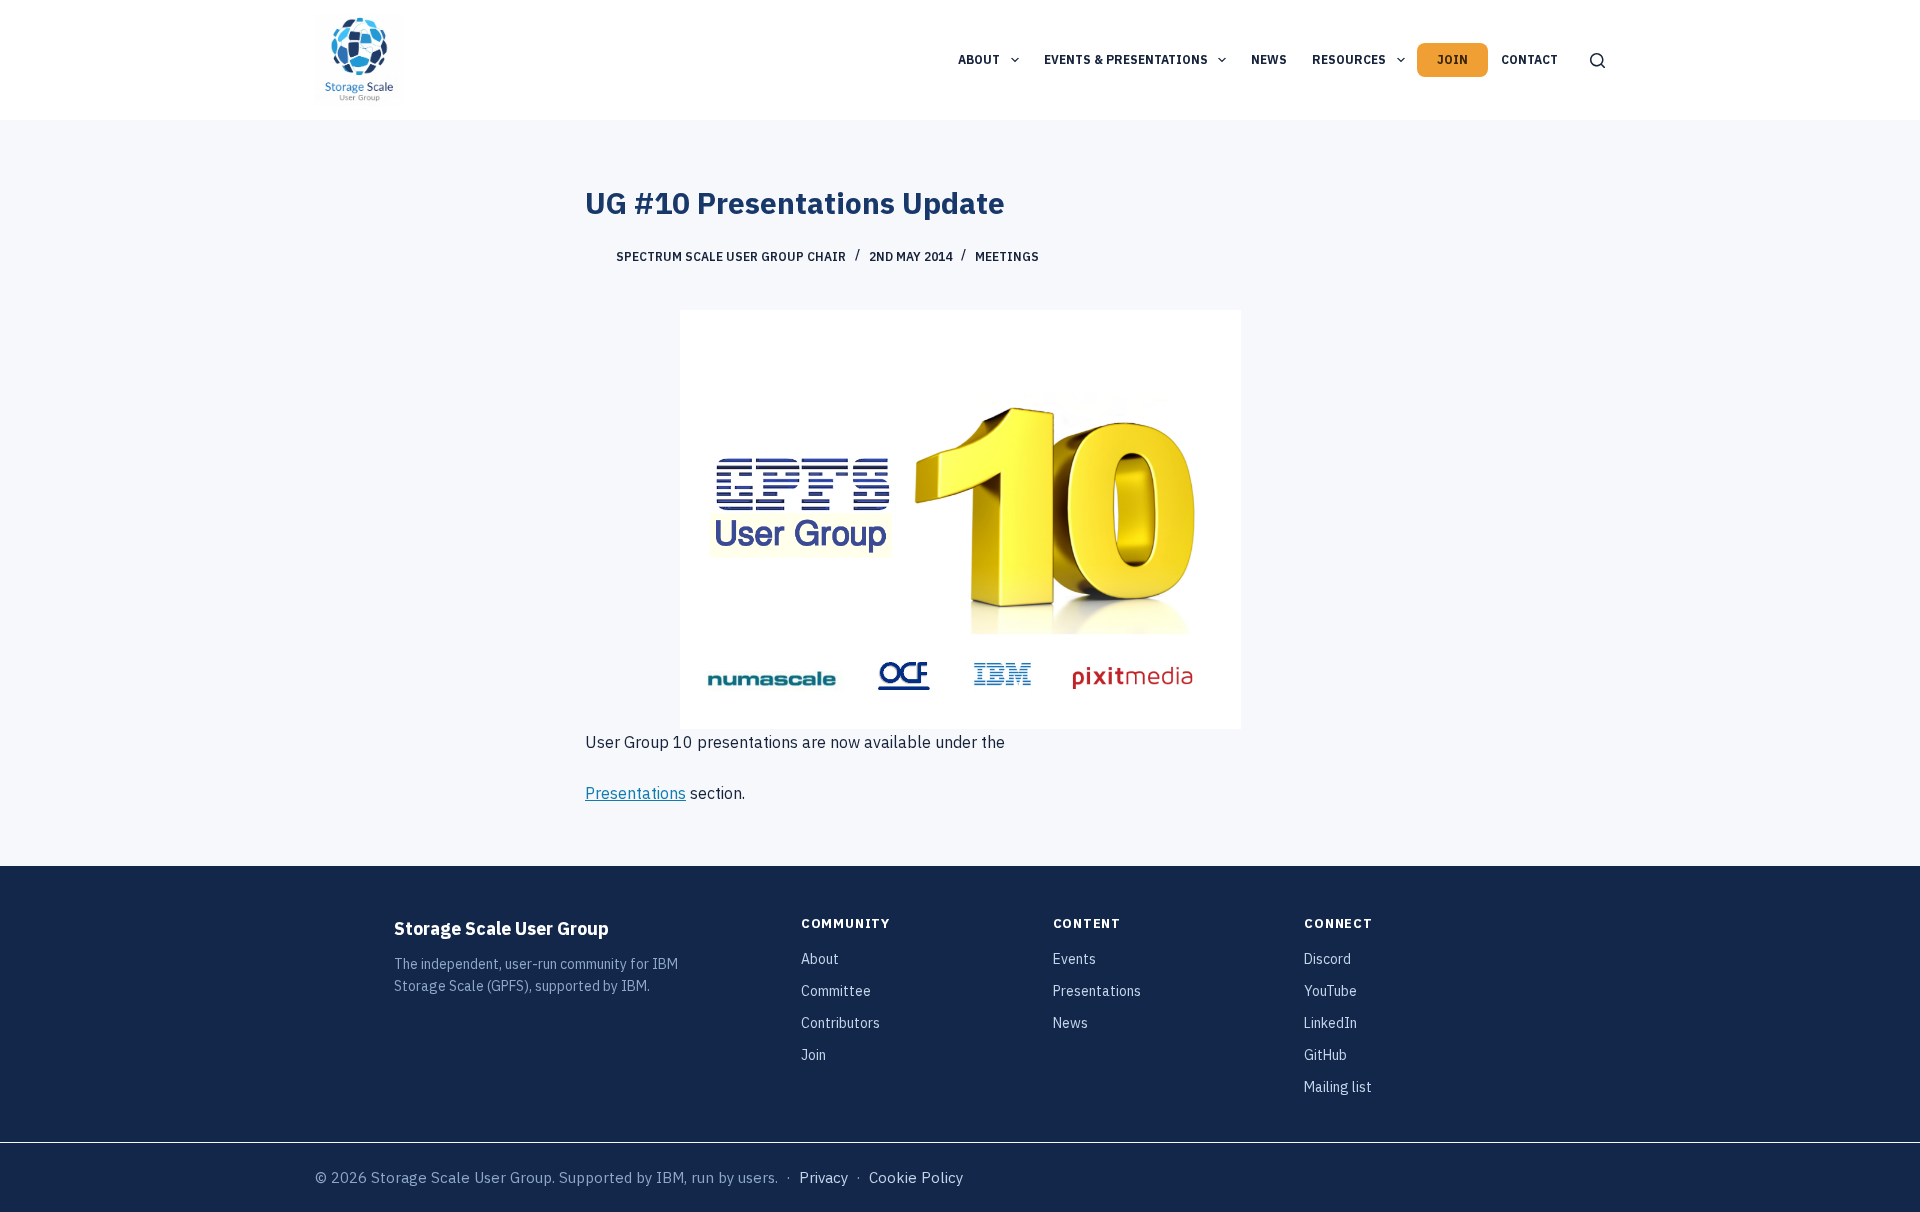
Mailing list (1338, 1087)
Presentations (635, 793)
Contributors (840, 1023)
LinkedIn (1330, 1023)
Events (1074, 959)
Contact (1529, 59)
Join (1452, 59)
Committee (836, 991)
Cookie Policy (916, 1177)
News (1269, 59)
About (979, 59)
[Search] (1597, 60)
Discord (1327, 959)
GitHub (1325, 1055)
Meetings (1007, 256)
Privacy (823, 1177)
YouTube (1330, 991)
